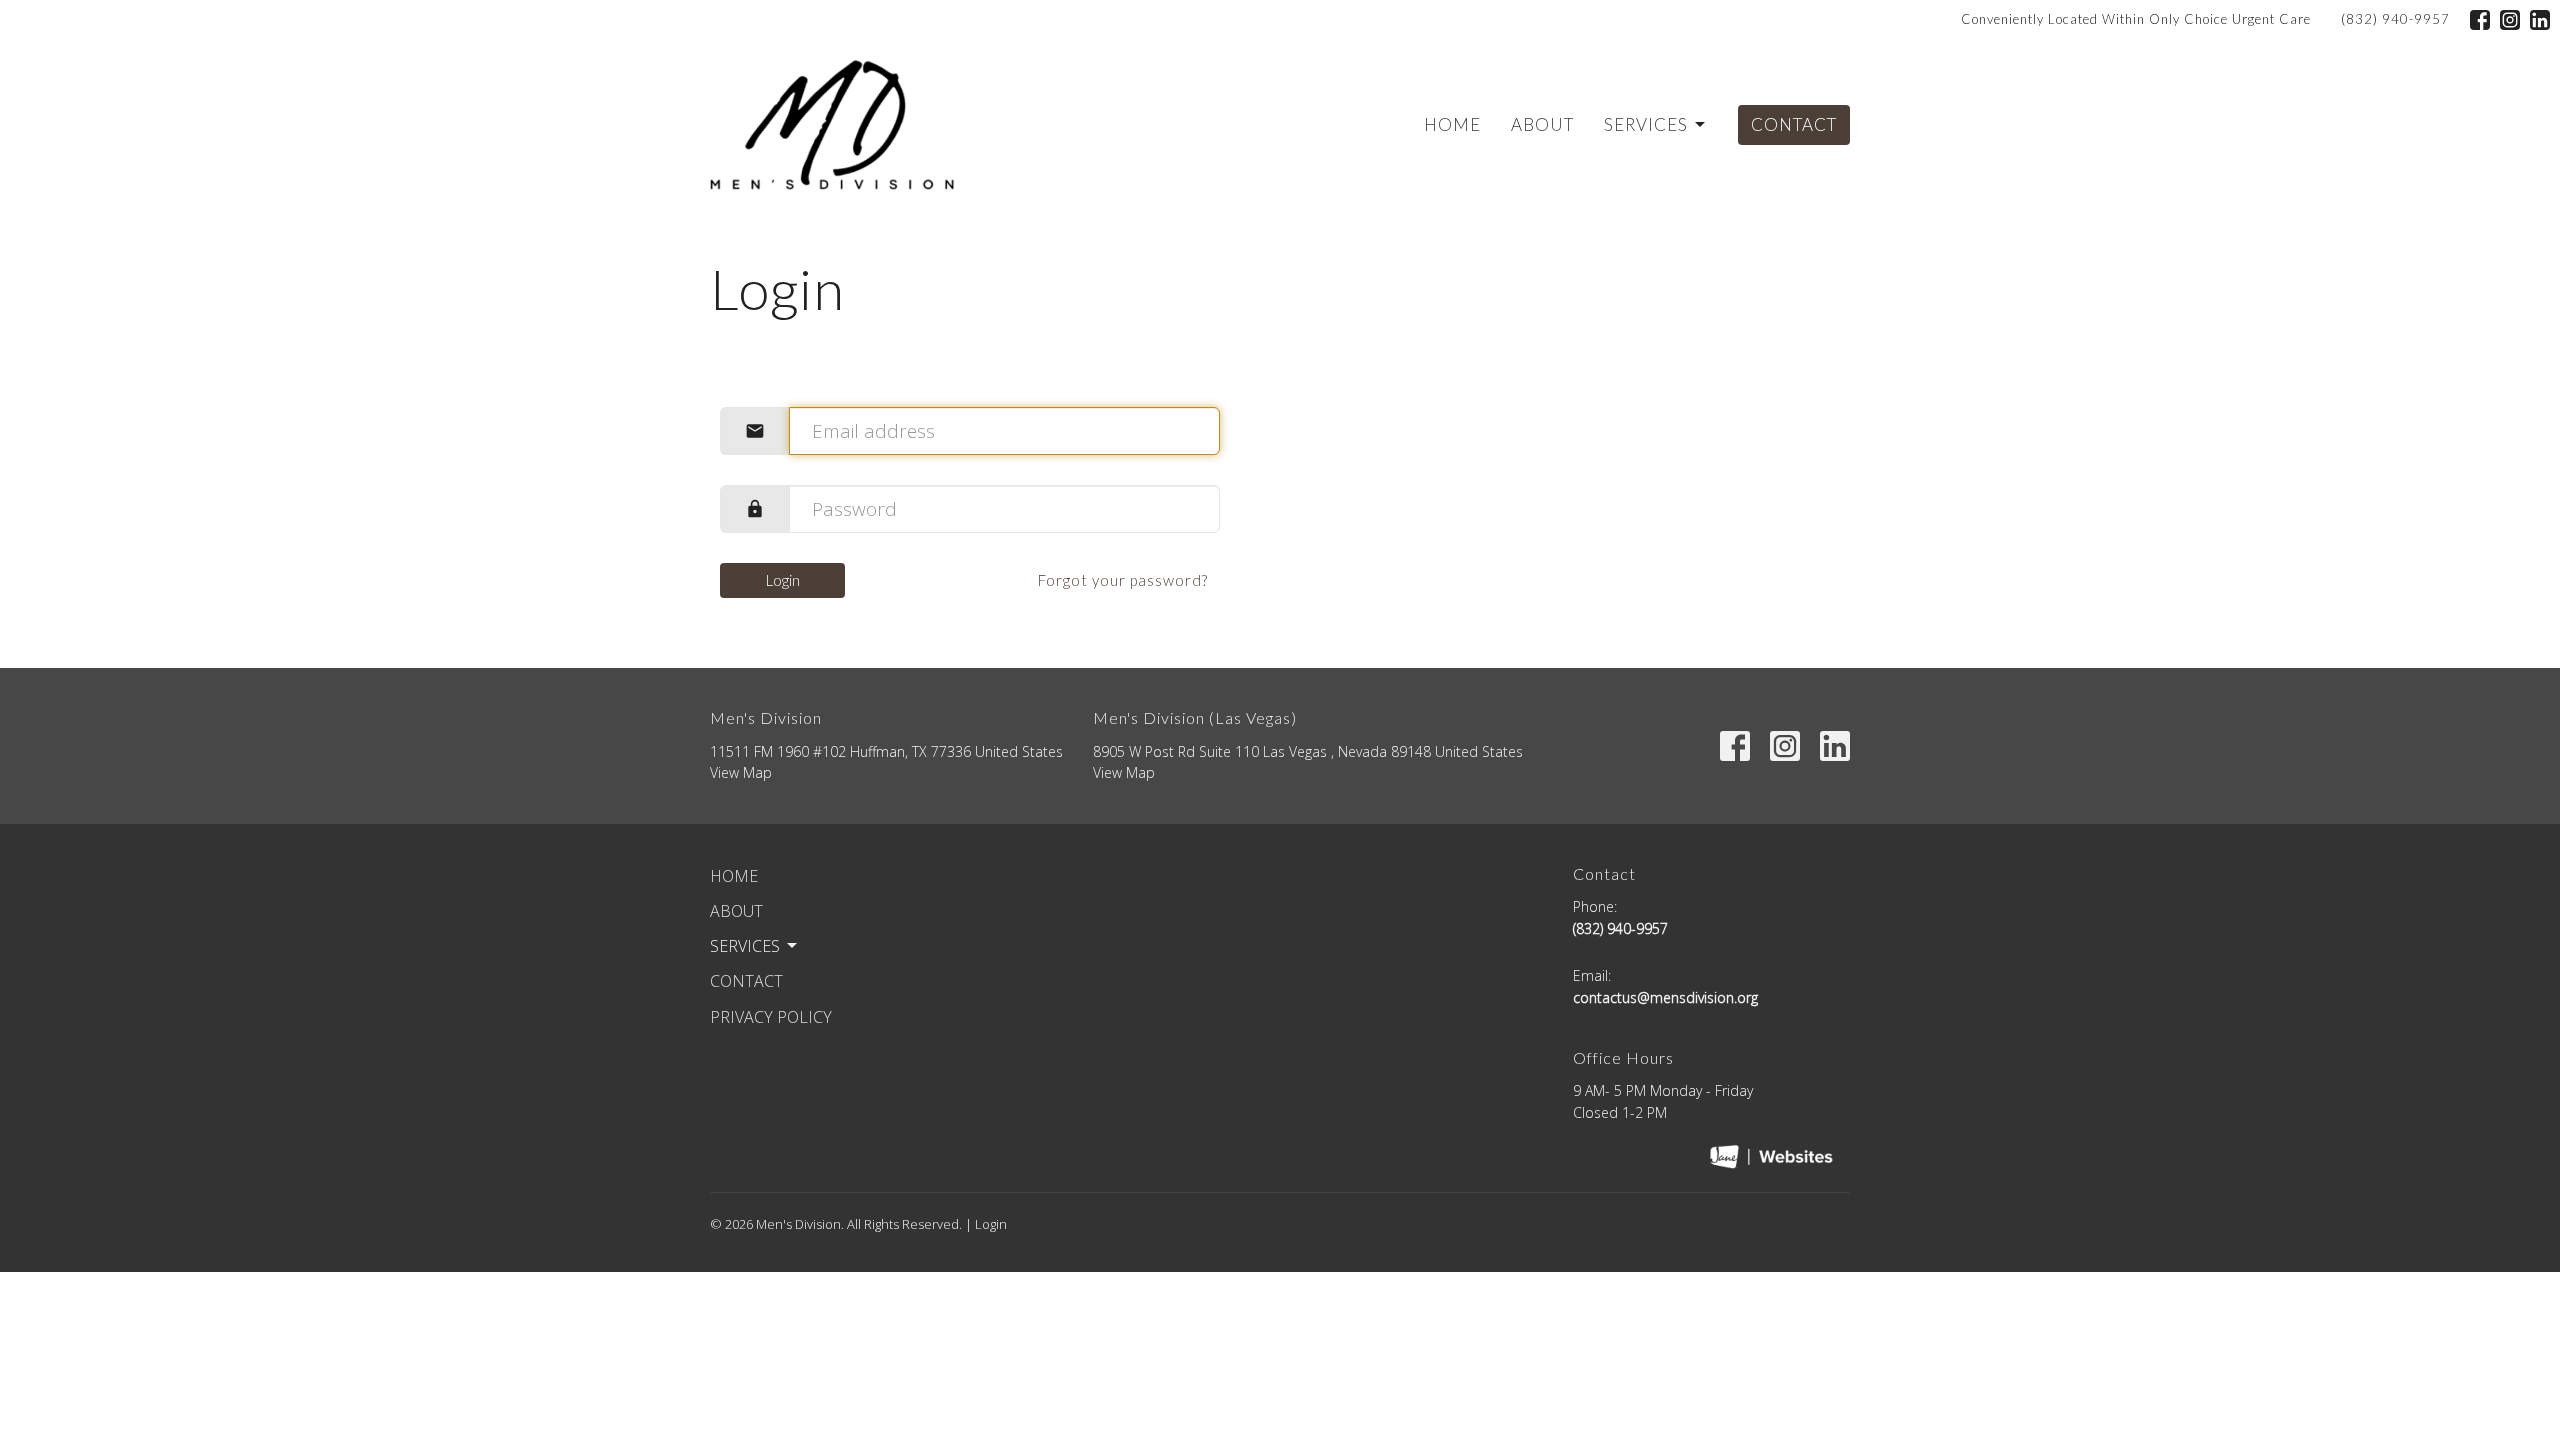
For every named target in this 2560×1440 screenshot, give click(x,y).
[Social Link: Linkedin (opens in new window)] (2540, 20)
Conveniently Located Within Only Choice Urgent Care (2136, 19)
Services (1646, 124)
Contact (1794, 124)
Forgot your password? (1123, 580)
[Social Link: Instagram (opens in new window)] (2510, 20)
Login (783, 580)
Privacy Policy (771, 1017)
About (1542, 124)
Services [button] (745, 946)
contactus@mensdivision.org (1665, 997)
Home (1452, 124)
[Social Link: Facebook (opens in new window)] (2480, 20)
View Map (741, 772)
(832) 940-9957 (2395, 19)
